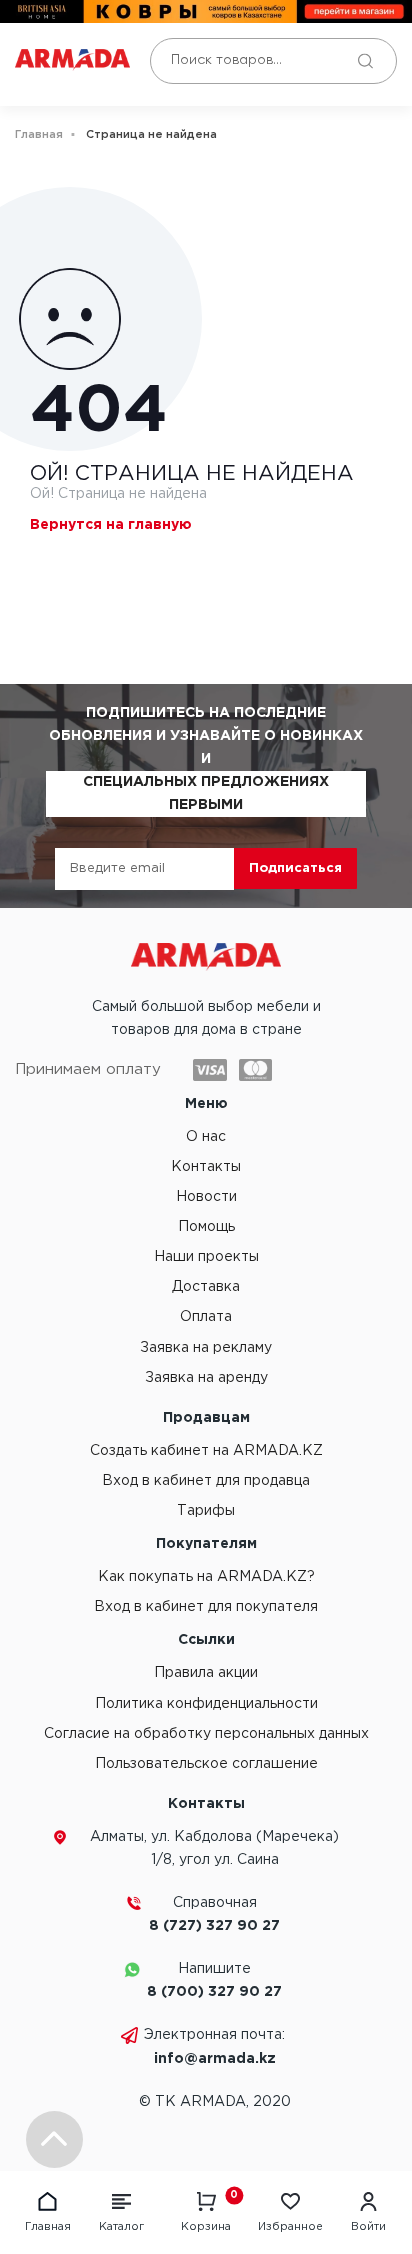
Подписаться (295, 868)
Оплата (206, 1317)
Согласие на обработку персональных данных (206, 1734)
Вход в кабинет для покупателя (206, 1607)
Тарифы (206, 1511)
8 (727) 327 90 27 (214, 1926)
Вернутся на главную (111, 525)
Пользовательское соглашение (206, 1764)
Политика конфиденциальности (206, 1704)
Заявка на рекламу (206, 1348)
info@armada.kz (215, 2059)
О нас (206, 1137)
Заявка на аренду (206, 1378)
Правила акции (206, 1673)
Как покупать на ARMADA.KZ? (206, 1577)
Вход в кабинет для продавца (206, 1481)
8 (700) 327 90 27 (214, 1992)
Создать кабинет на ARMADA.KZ (206, 1451)
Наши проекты (206, 1257)
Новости (206, 1197)
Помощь (206, 1227)
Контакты (206, 1167)
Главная (39, 135)
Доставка (206, 1287)
